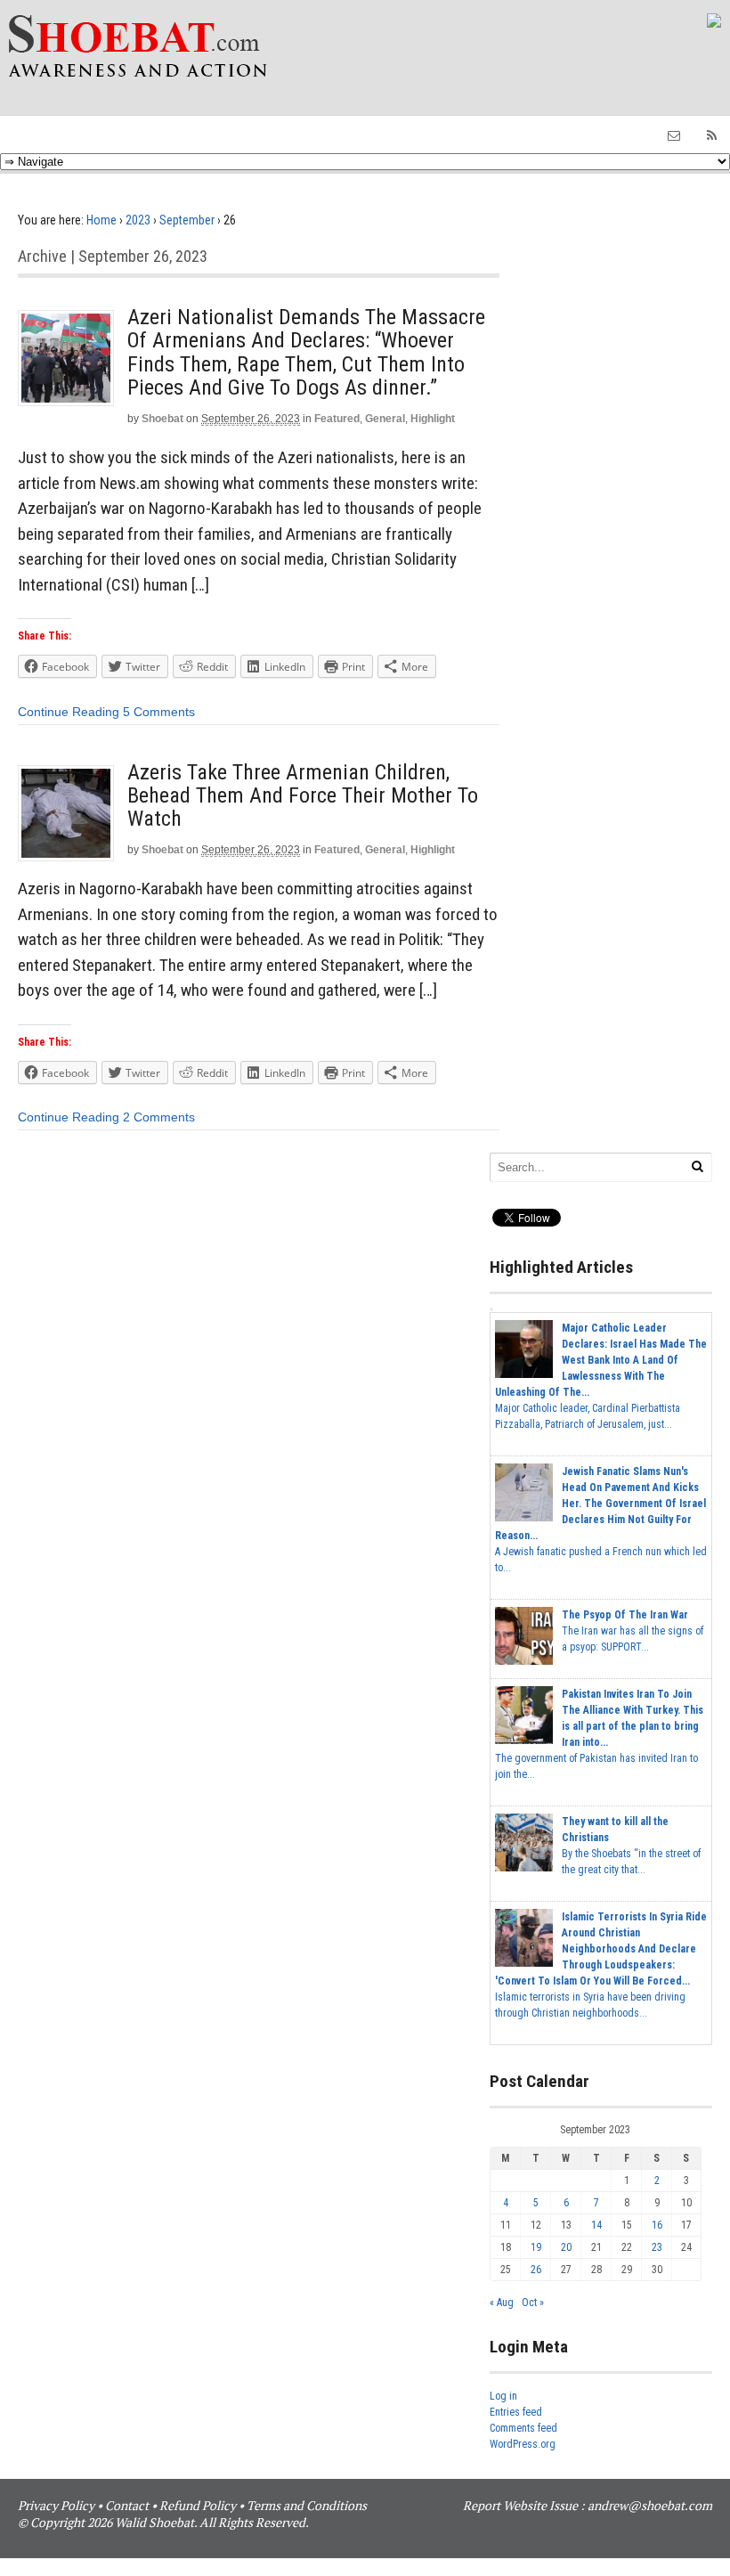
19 (536, 2247)
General (385, 419)
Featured (337, 419)
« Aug (502, 2303)
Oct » (533, 2303)
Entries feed (516, 2412)
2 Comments (159, 1117)
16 (657, 2225)
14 (596, 2225)
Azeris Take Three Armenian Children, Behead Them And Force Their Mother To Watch (303, 796)
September (187, 220)
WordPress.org (523, 2444)
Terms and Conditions (307, 2505)
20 (566, 2247)
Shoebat (162, 419)
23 (657, 2247)
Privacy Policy (56, 2505)
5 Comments (159, 712)
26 (536, 2270)
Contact (127, 2505)
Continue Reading (69, 712)
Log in (503, 2396)
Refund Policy (198, 2505)
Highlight (433, 419)
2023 (138, 220)
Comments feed (523, 2428)
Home (101, 220)
